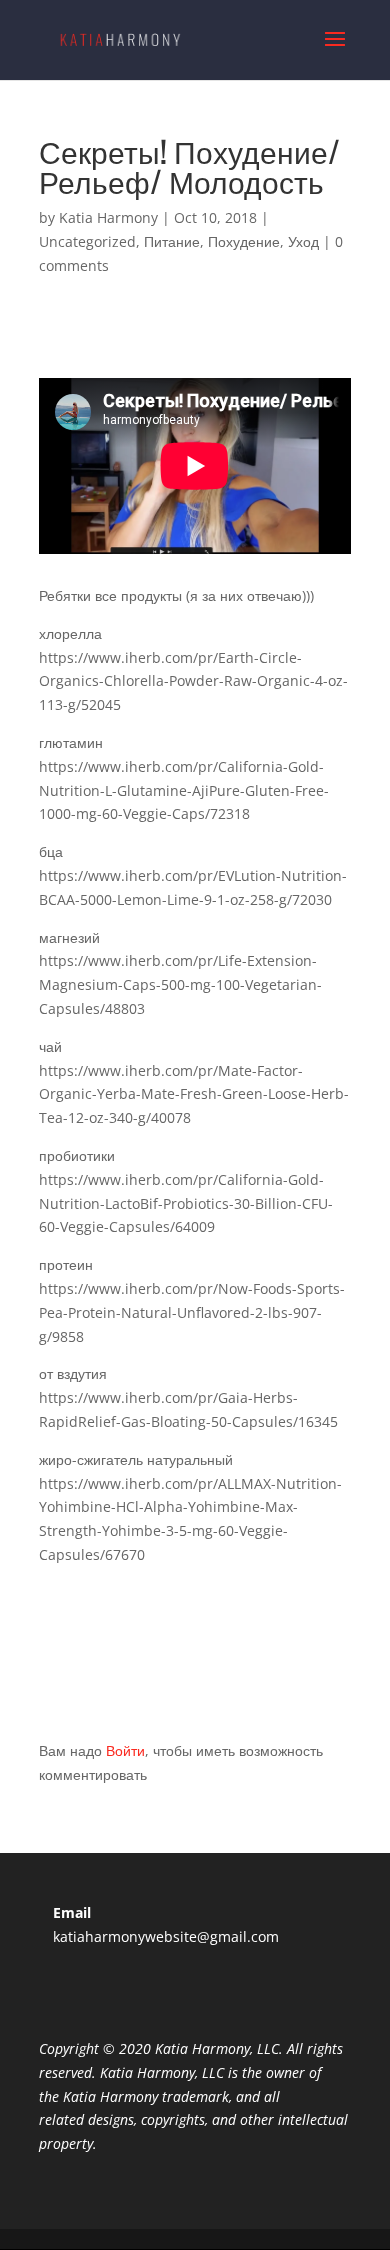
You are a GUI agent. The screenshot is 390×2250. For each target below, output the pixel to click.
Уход (303, 241)
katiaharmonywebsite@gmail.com (166, 1936)
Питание (172, 241)
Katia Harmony (108, 217)
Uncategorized (87, 241)
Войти (125, 1750)
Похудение (244, 241)
